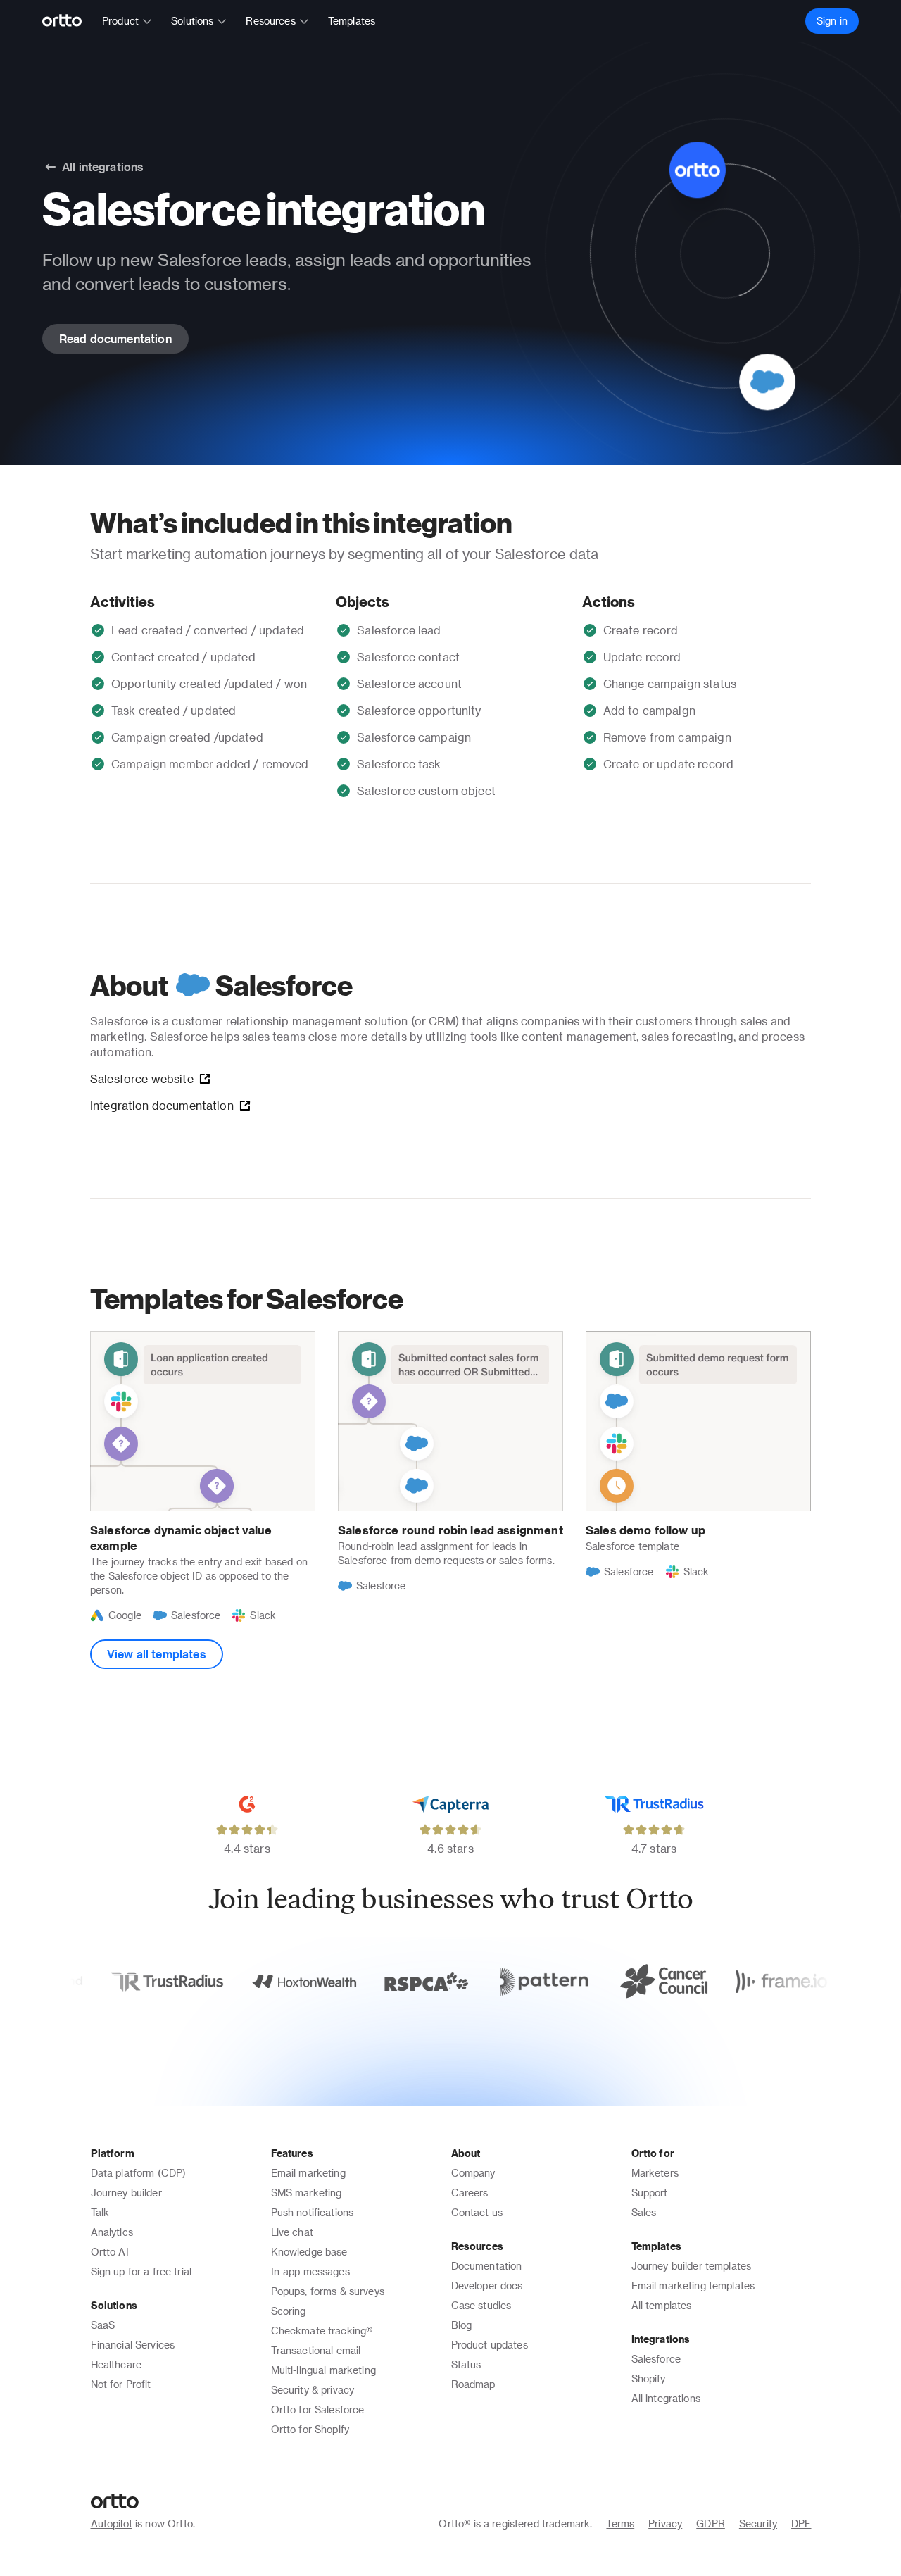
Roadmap (473, 2384)
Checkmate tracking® (322, 2331)
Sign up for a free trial (141, 2271)
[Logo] (68, 21)
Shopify (649, 2378)
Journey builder (126, 2193)
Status (466, 2364)
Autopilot (112, 2524)
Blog (462, 2325)
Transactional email (316, 2350)
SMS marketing (307, 2193)
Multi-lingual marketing (323, 2370)
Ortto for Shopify (310, 2429)
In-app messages (310, 2271)
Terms (620, 2524)
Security (758, 2524)
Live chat (292, 2232)
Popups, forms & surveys (328, 2291)
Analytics (112, 2232)
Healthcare (116, 2364)
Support (650, 2193)
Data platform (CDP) (139, 2173)
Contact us (477, 2212)
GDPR (711, 2524)
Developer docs (487, 2286)
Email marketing (308, 2173)
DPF (801, 2524)
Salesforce (656, 2359)
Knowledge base (309, 2252)
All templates (662, 2305)
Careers (470, 2193)
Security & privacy (313, 2390)
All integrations (666, 2398)
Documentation (487, 2266)
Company (473, 2173)
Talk (100, 2212)
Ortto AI (110, 2252)
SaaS (103, 2325)
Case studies (481, 2305)
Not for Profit (121, 2384)
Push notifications (313, 2212)
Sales (644, 2212)
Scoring (289, 2311)
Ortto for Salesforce (318, 2409)
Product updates (490, 2345)
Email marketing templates (693, 2286)
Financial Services (133, 2345)
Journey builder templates (692, 2266)
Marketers (655, 2173)
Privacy (665, 2524)
